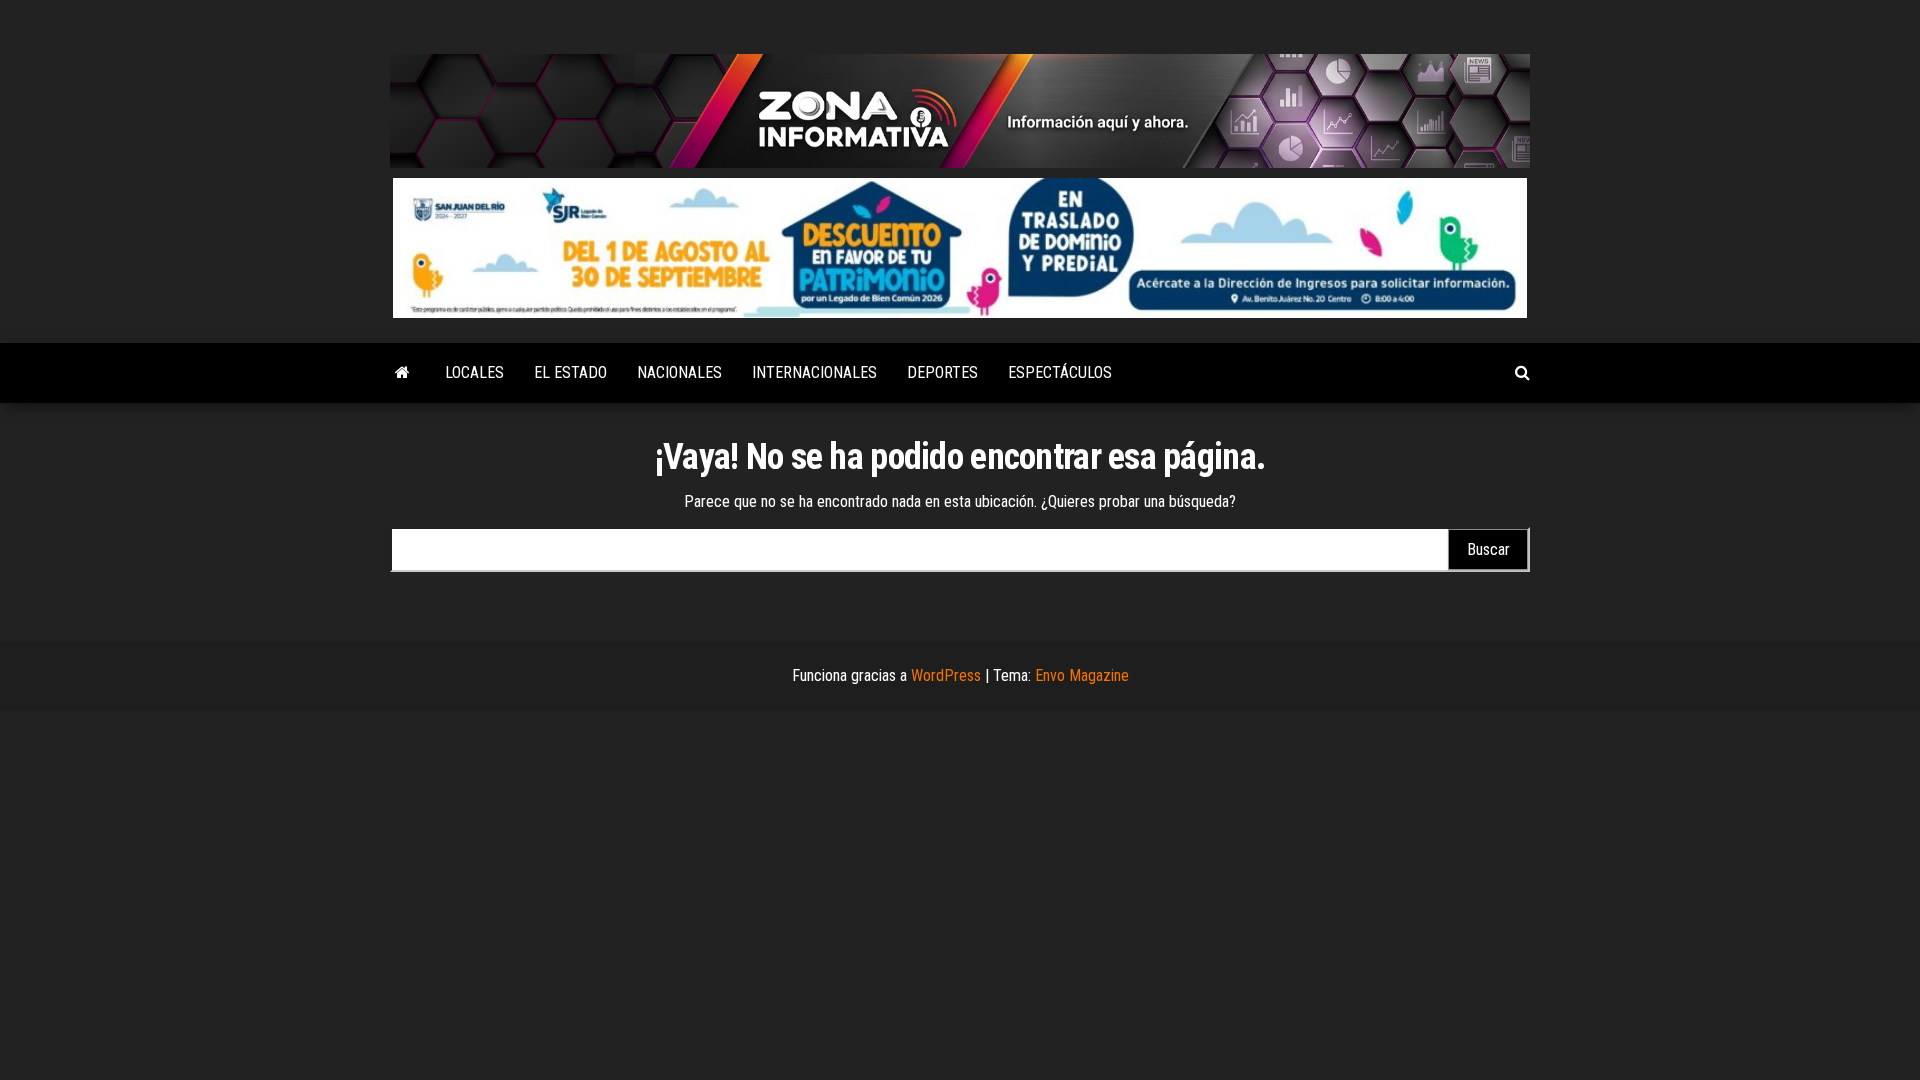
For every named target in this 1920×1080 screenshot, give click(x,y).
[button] (960, 248)
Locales (474, 372)
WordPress (946, 675)
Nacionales (679, 372)
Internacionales (814, 372)
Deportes (942, 372)
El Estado (570, 372)
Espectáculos (1060, 372)
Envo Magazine (1082, 675)
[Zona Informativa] (402, 373)
